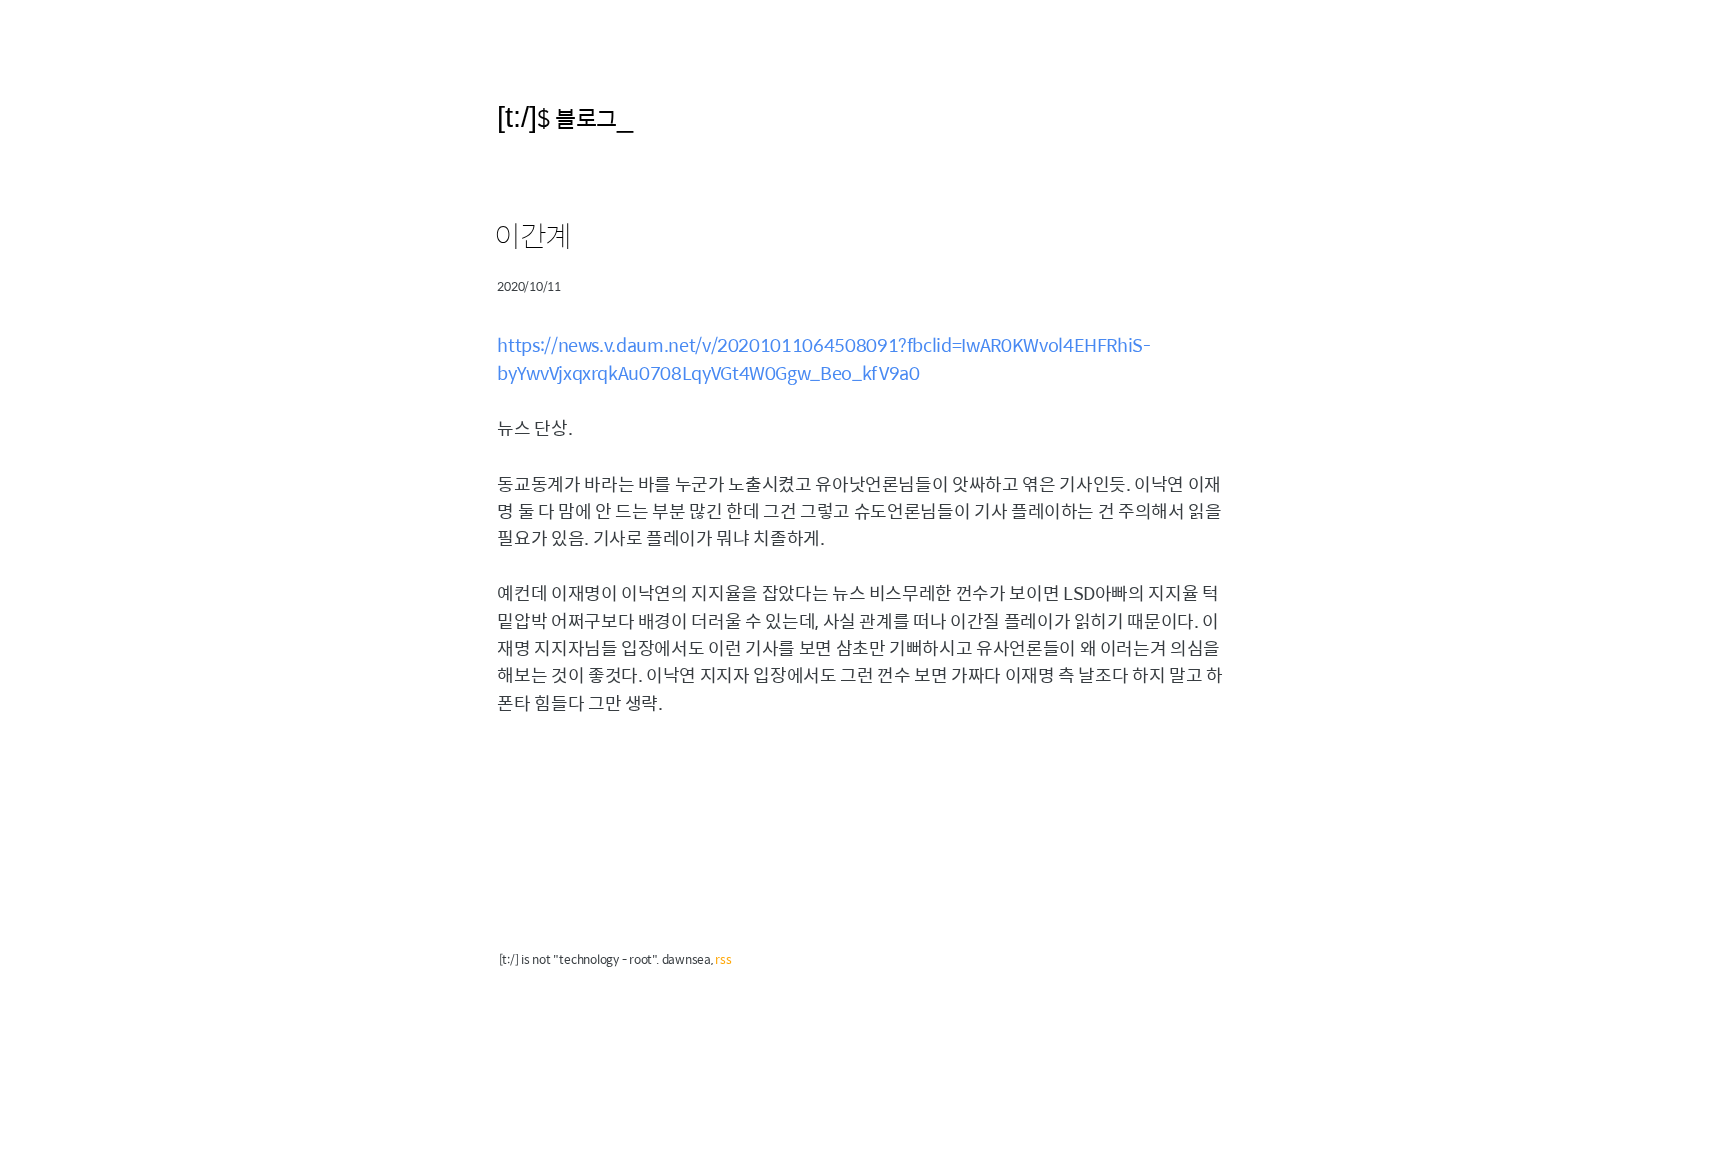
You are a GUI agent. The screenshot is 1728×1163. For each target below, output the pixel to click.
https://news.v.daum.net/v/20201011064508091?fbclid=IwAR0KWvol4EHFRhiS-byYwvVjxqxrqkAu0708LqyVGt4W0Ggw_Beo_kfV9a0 (823, 358)
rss (723, 959)
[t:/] (517, 116)
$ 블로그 (577, 117)
